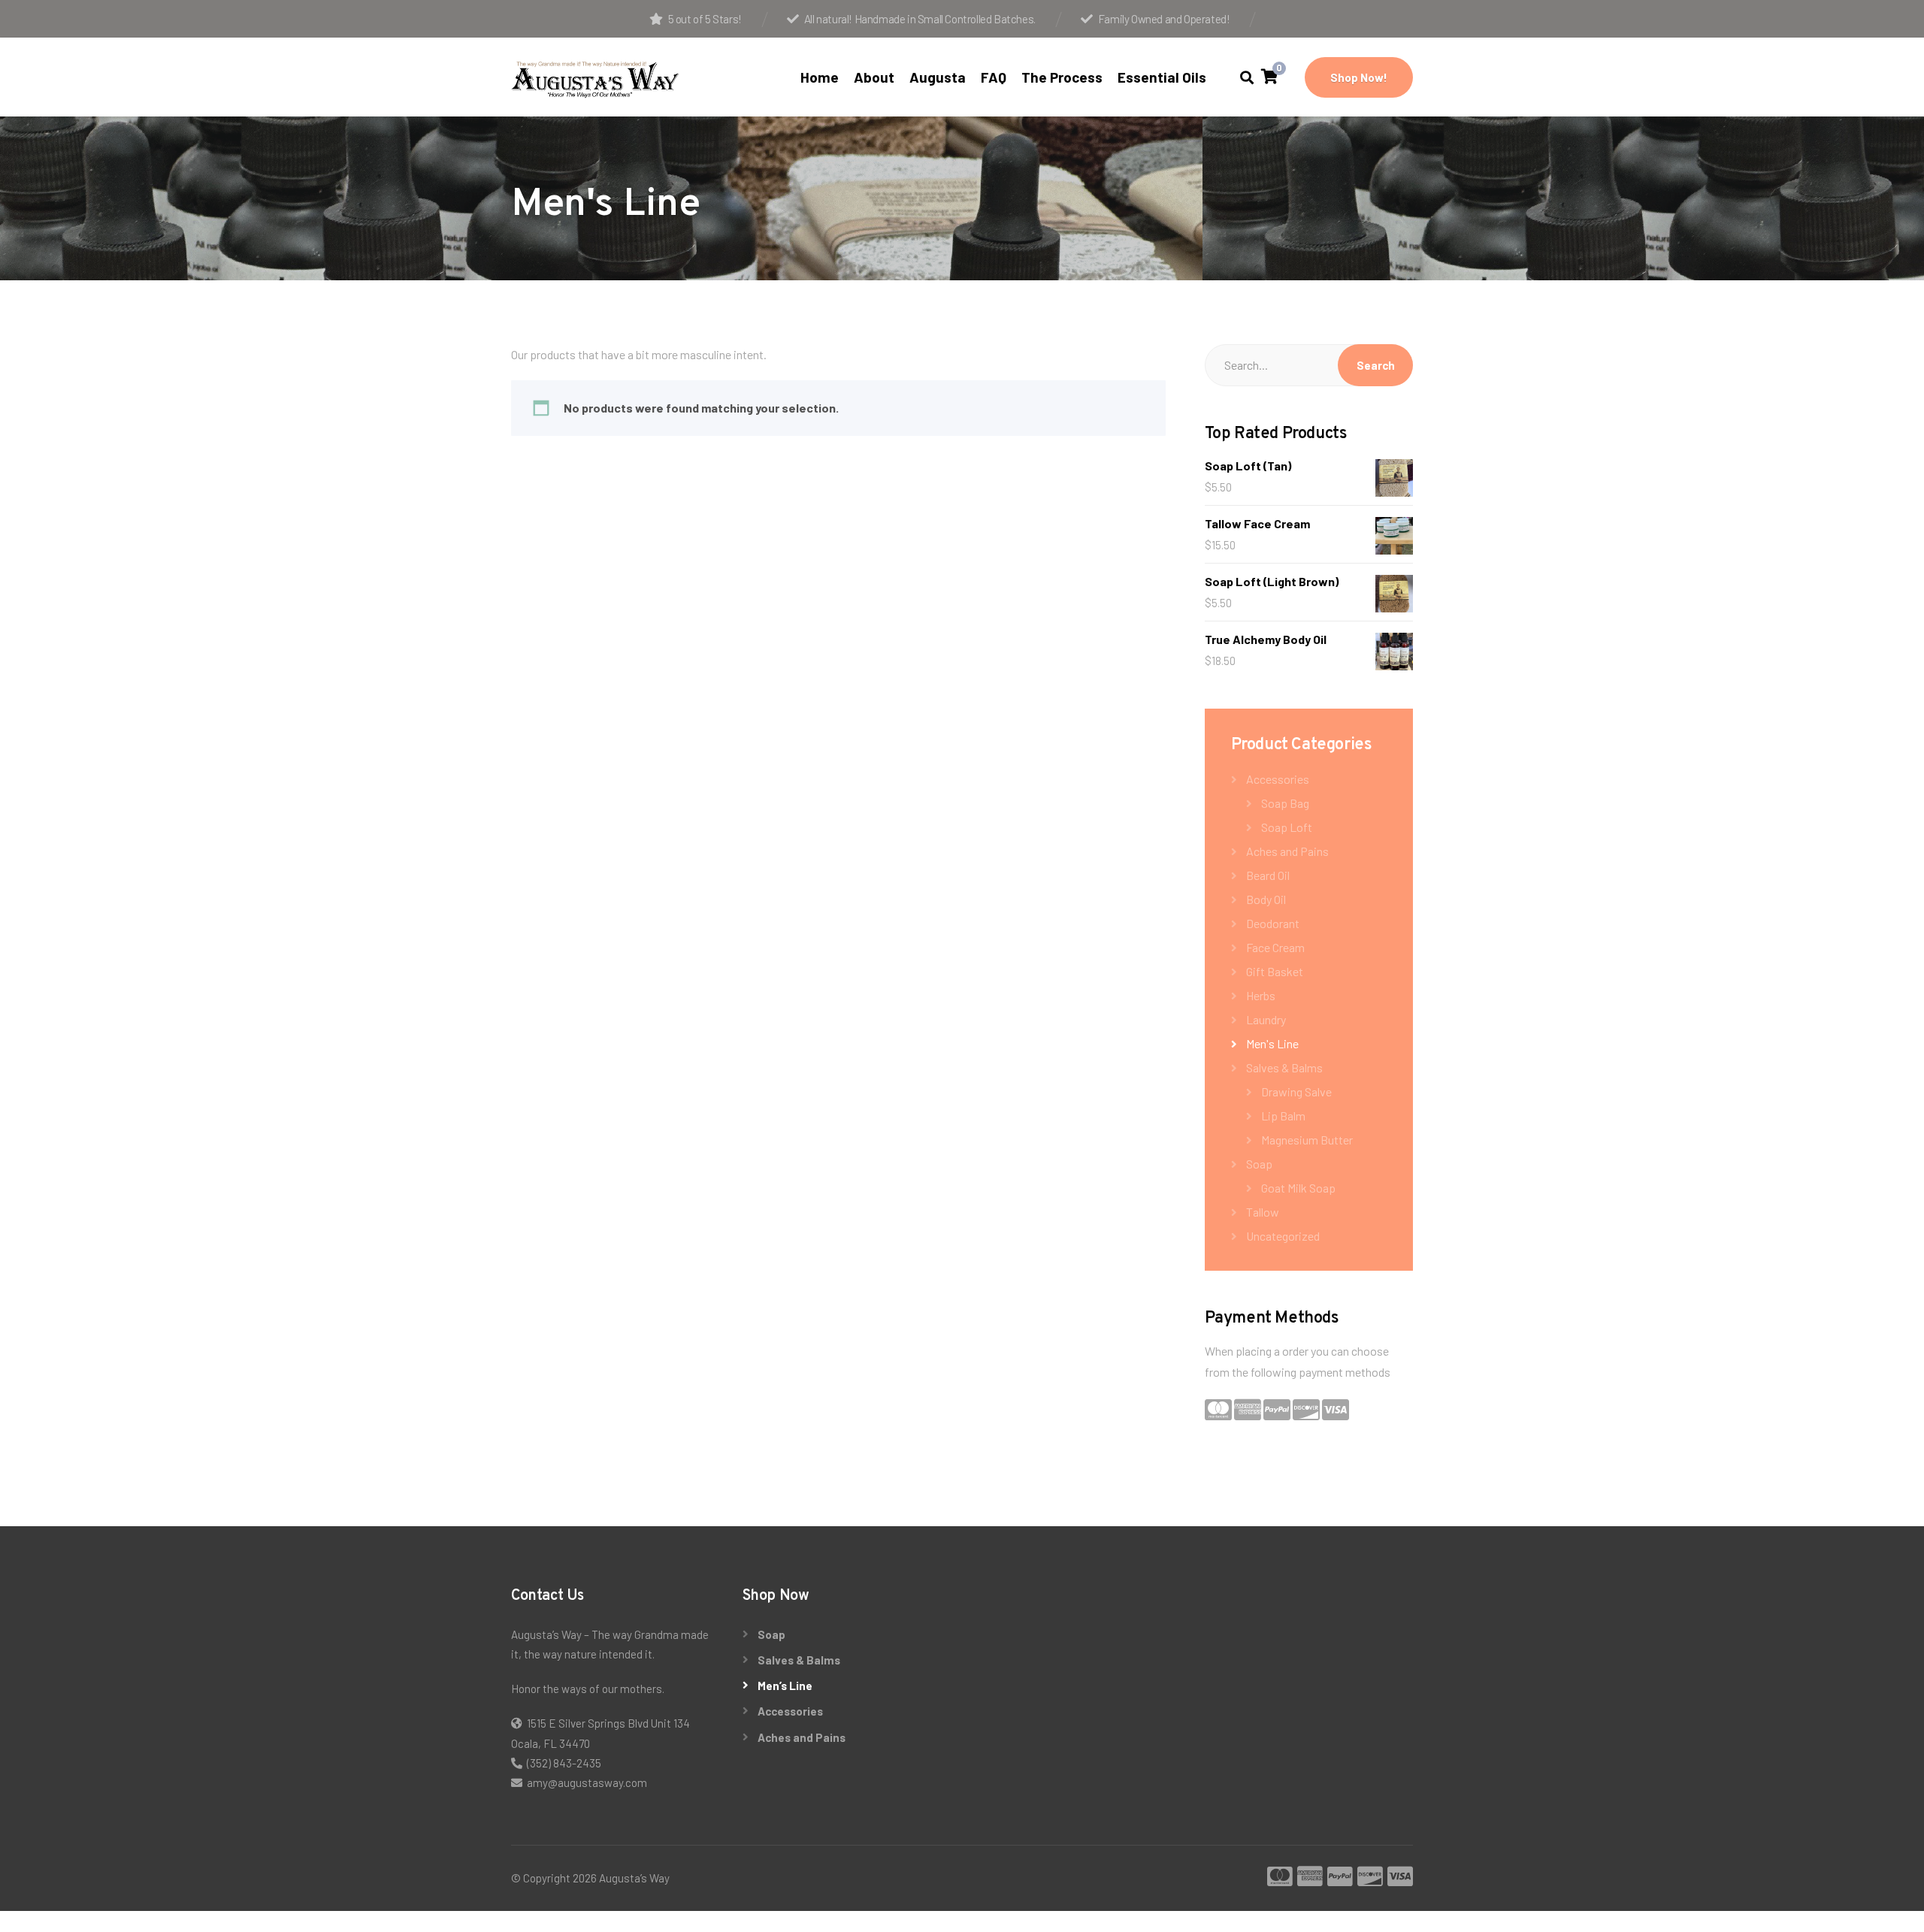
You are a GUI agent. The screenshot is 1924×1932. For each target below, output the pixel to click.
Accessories (1278, 779)
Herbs (1261, 995)
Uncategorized (1283, 1236)
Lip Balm (1283, 1116)
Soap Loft (1287, 827)
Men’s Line (785, 1686)
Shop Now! (1359, 77)
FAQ (994, 77)
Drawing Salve (1296, 1091)
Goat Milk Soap (1298, 1188)
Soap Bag (1285, 803)
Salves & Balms (1284, 1067)
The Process (1062, 77)
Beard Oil (1268, 875)
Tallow (1263, 1212)
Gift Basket (1275, 971)
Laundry (1266, 1019)
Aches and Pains (1287, 851)
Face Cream (1275, 947)
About (874, 77)
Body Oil (1266, 899)
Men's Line (1272, 1043)
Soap (1259, 1164)
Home (820, 77)
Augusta (938, 77)
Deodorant (1273, 923)
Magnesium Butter (1307, 1140)
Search (1376, 365)
